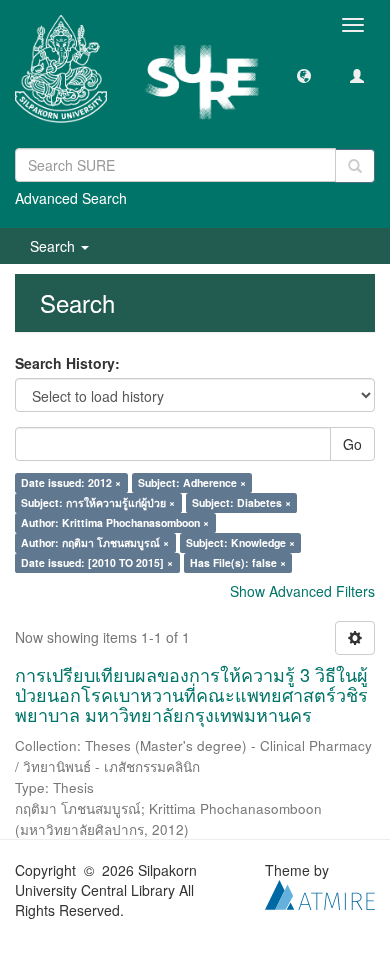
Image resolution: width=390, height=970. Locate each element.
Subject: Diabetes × (241, 502)
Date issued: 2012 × (71, 482)
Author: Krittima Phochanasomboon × (115, 522)
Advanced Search (71, 198)
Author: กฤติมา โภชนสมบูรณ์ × (95, 542)
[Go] (355, 166)
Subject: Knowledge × (240, 542)
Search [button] (54, 246)
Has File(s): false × (238, 562)
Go (352, 444)
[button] (304, 75)
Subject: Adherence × (192, 482)
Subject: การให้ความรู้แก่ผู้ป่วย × (98, 502)
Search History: (67, 363)
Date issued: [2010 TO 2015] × (97, 562)
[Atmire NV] (320, 893)
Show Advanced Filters (302, 591)
